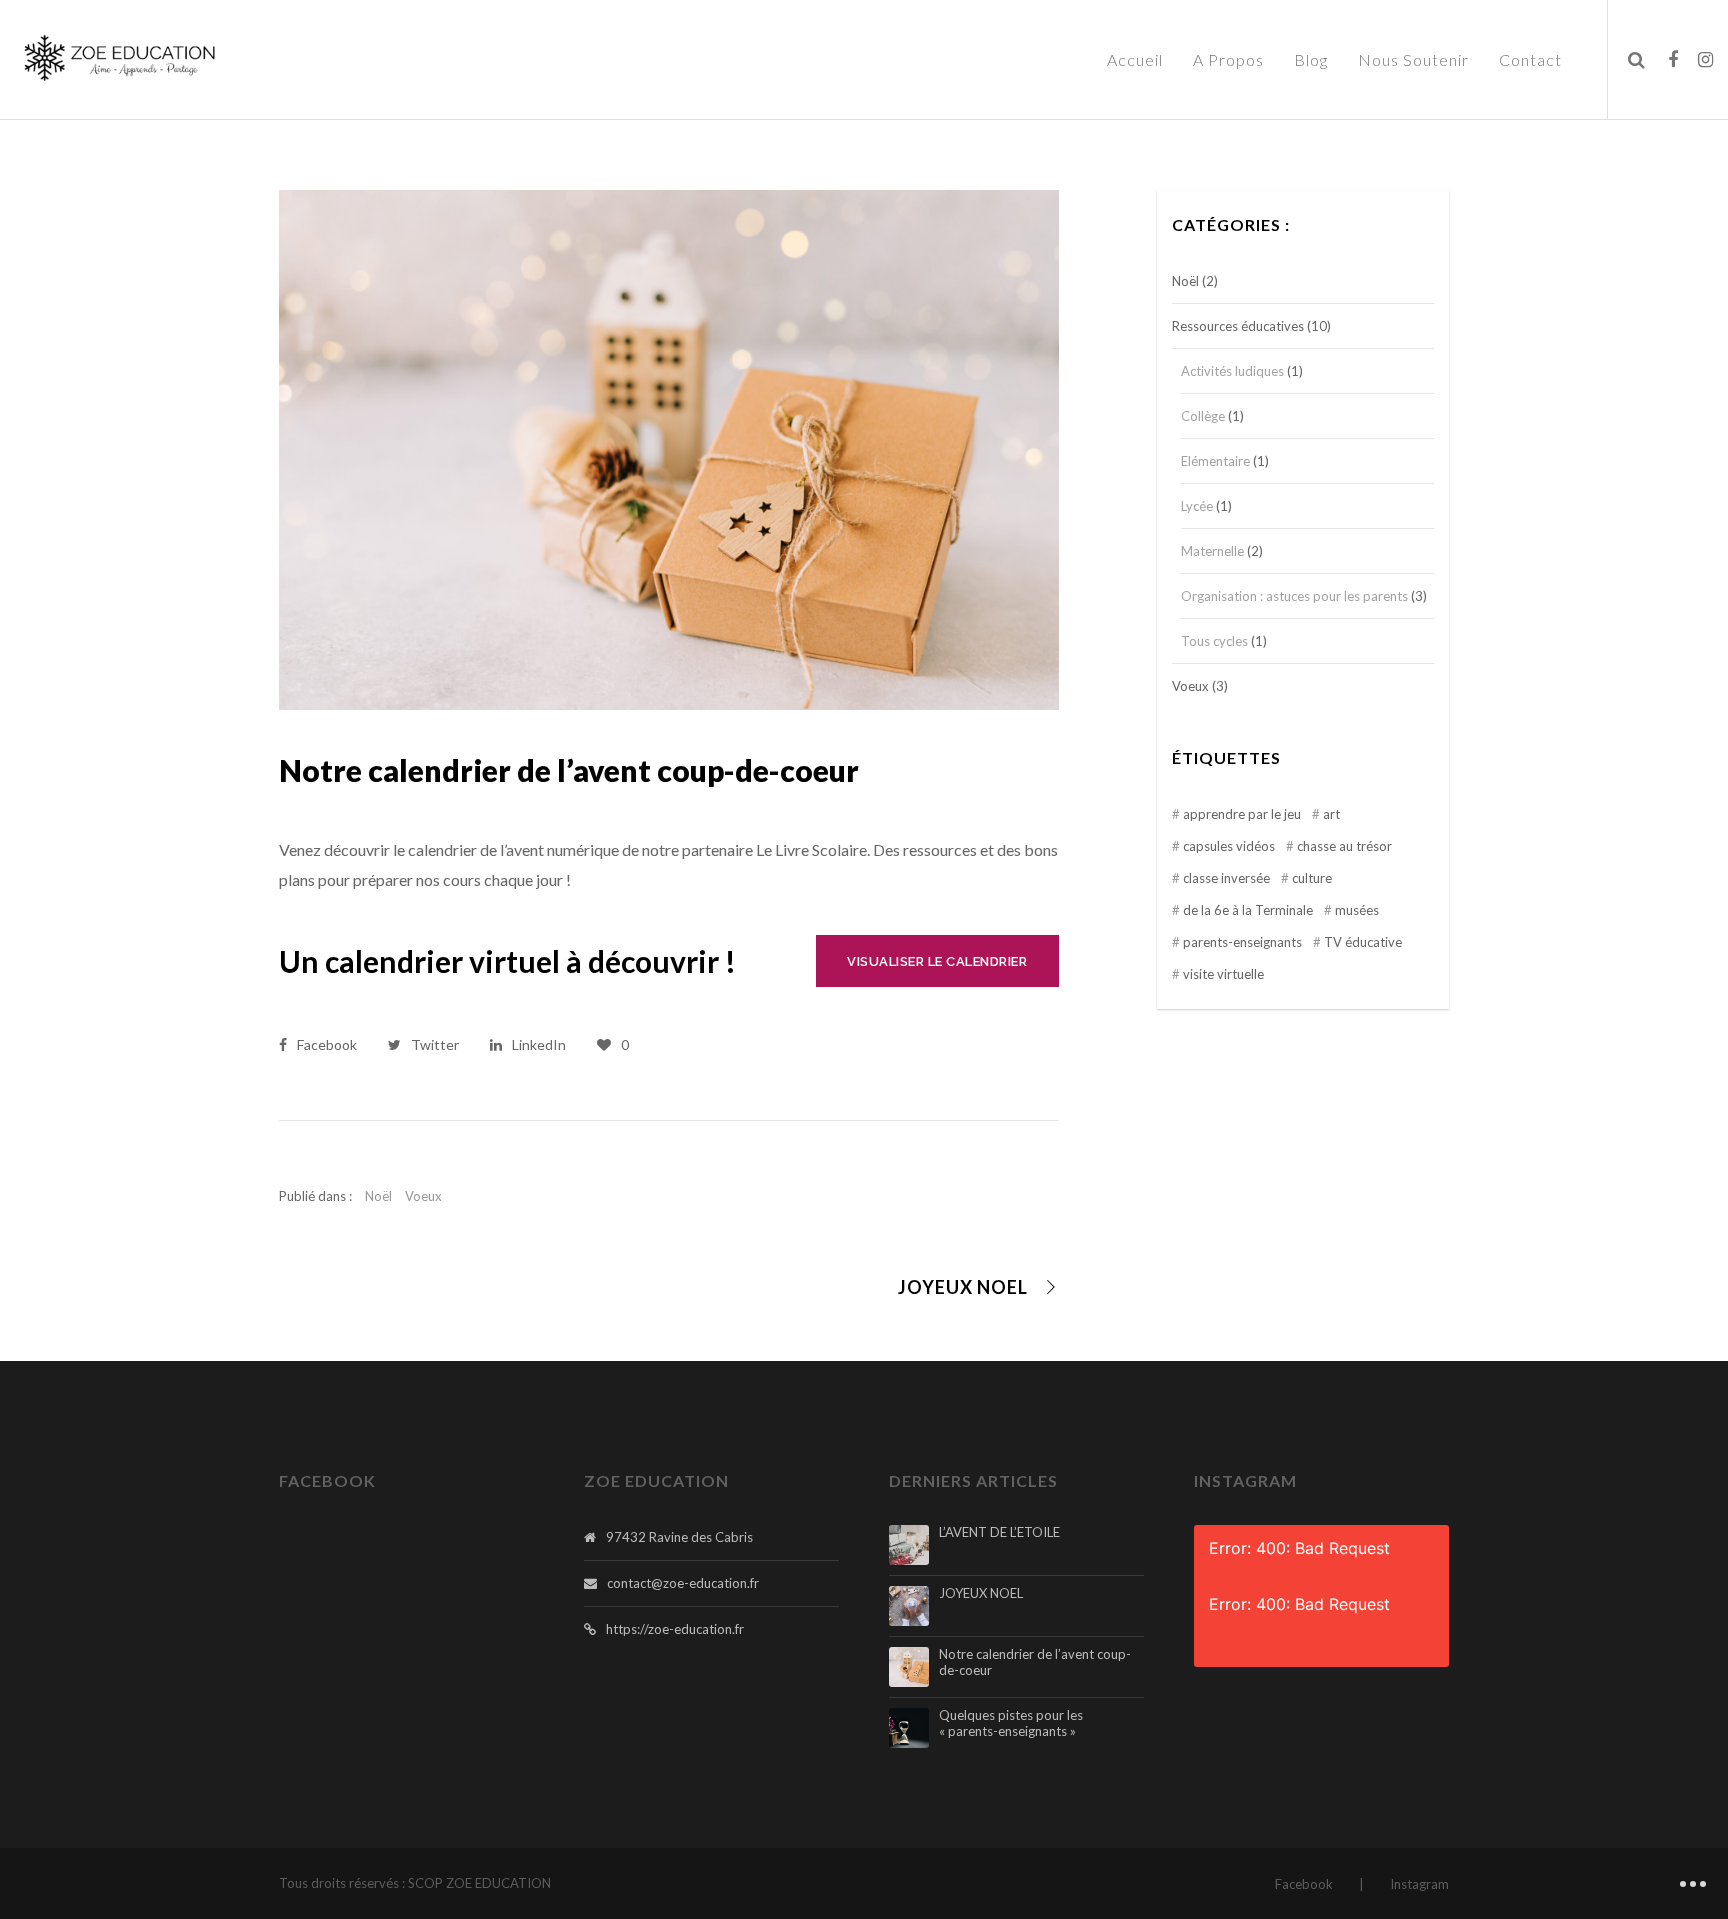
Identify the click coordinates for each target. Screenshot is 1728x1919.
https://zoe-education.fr (675, 1629)
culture (1312, 878)
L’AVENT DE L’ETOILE (999, 1532)
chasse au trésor (1344, 846)
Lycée (1197, 506)
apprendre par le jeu (1242, 814)
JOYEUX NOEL (981, 1593)
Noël (378, 1196)
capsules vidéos (1229, 846)
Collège (1203, 416)
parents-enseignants (1242, 942)
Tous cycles (1214, 641)
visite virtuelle (1223, 974)
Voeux (423, 1196)
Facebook (1304, 1884)
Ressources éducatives (1238, 326)
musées (1357, 910)
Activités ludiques (1232, 371)
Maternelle (1212, 551)
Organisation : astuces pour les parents (1294, 596)
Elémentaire (1215, 461)
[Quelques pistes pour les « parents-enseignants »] (909, 1728)
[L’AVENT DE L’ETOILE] (909, 1545)
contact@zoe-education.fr (683, 1583)
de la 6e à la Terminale (1248, 910)
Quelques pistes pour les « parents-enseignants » (1011, 1723)
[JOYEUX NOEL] (909, 1606)
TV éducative (1363, 942)
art (1331, 814)
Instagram (1419, 1884)
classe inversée (1226, 878)
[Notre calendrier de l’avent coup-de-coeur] (909, 1667)
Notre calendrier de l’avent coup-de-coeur (1035, 1662)
